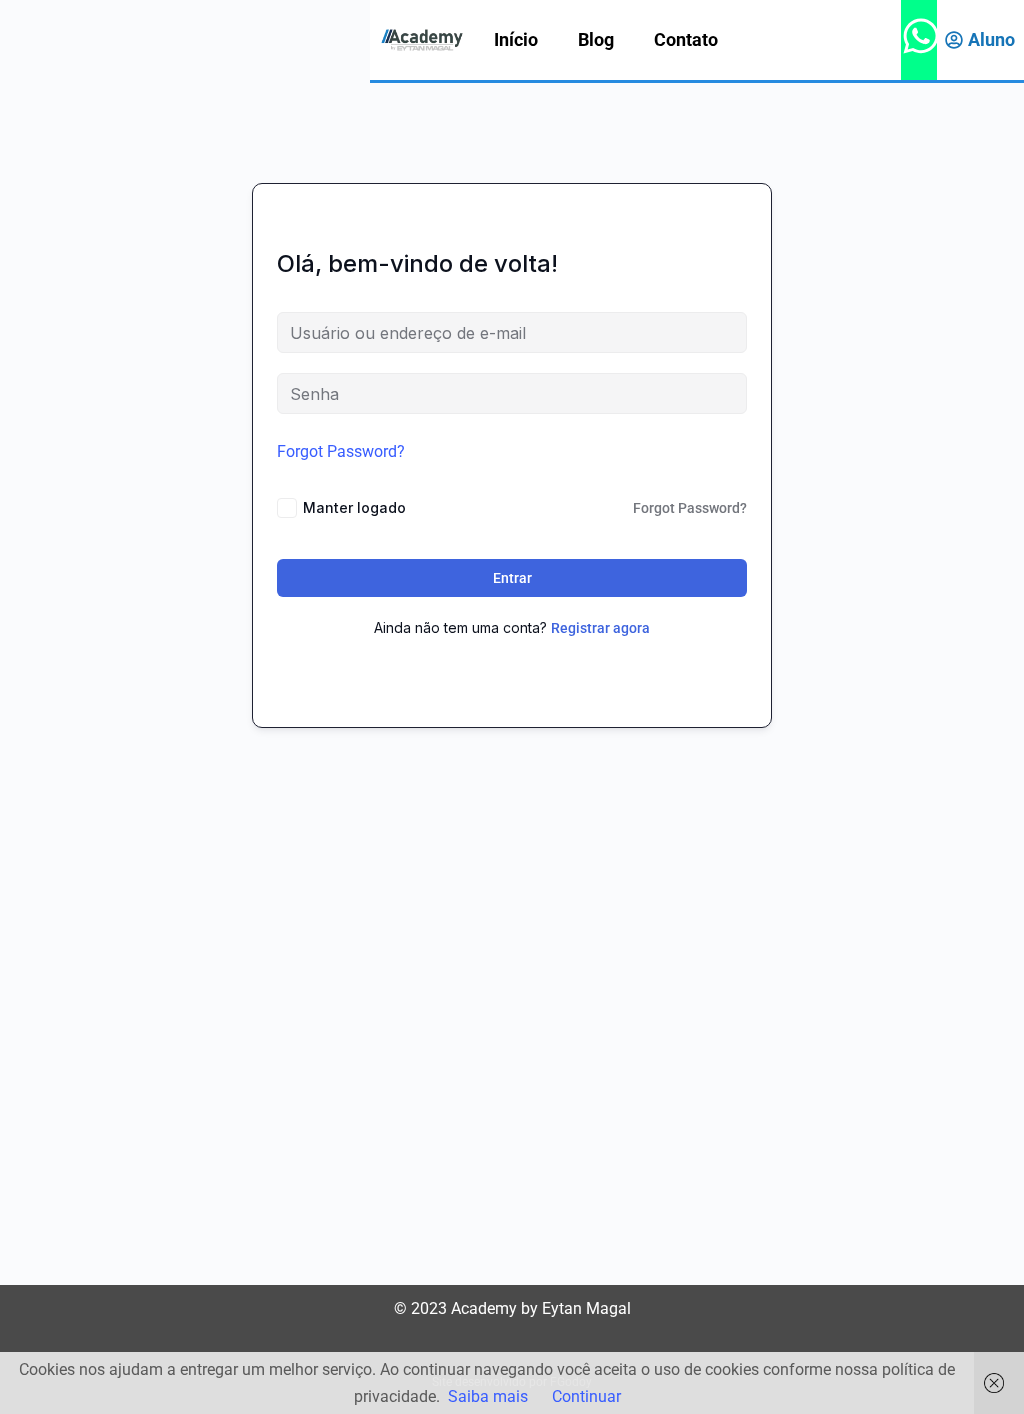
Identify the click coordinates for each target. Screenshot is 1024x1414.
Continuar (586, 1396)
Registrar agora (600, 628)
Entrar (512, 578)
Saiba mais (488, 1396)
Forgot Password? (341, 451)
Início (516, 39)
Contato (686, 39)
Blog (596, 39)
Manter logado (354, 507)
